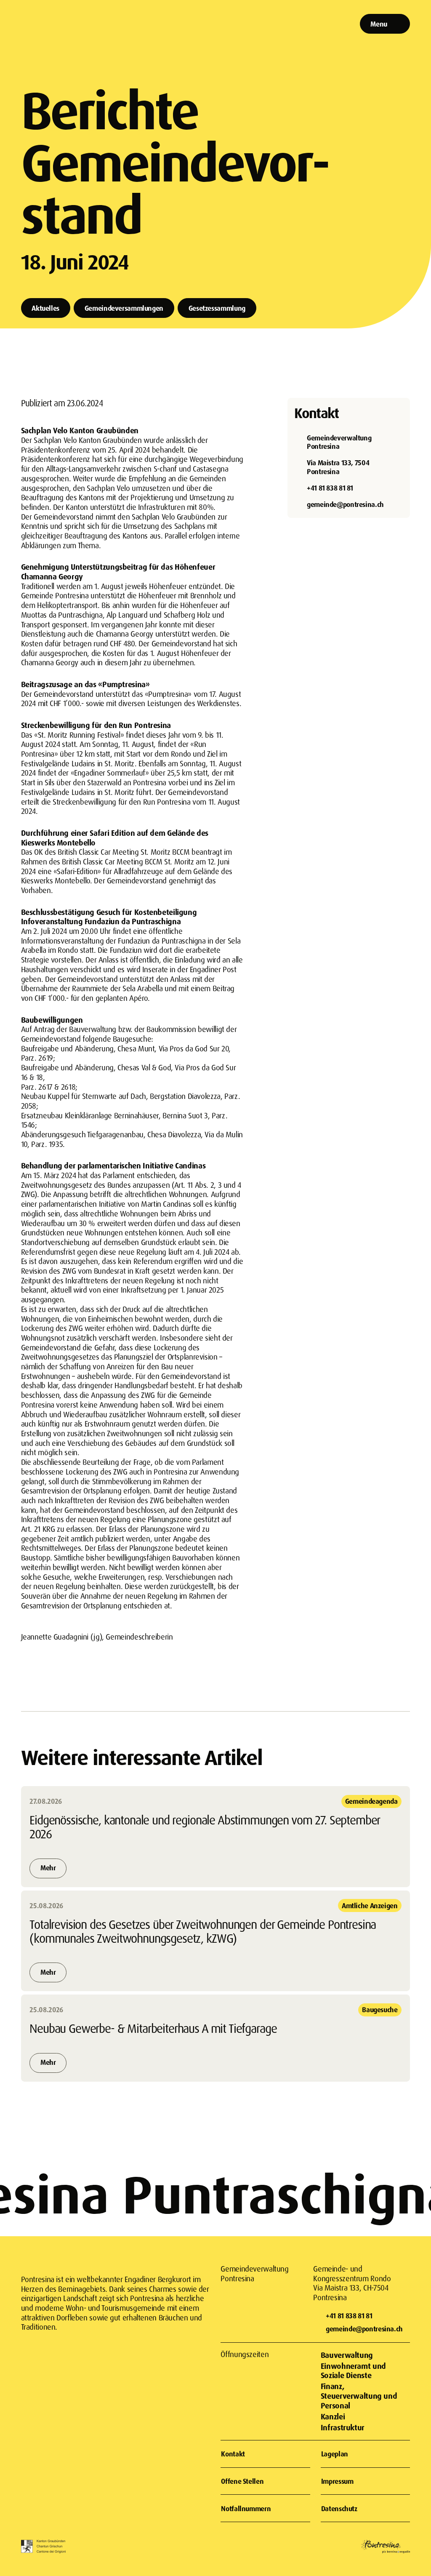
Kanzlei (333, 2416)
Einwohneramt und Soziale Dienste (353, 2371)
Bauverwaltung (347, 2355)
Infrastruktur (343, 2427)
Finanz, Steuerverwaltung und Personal (359, 2396)
